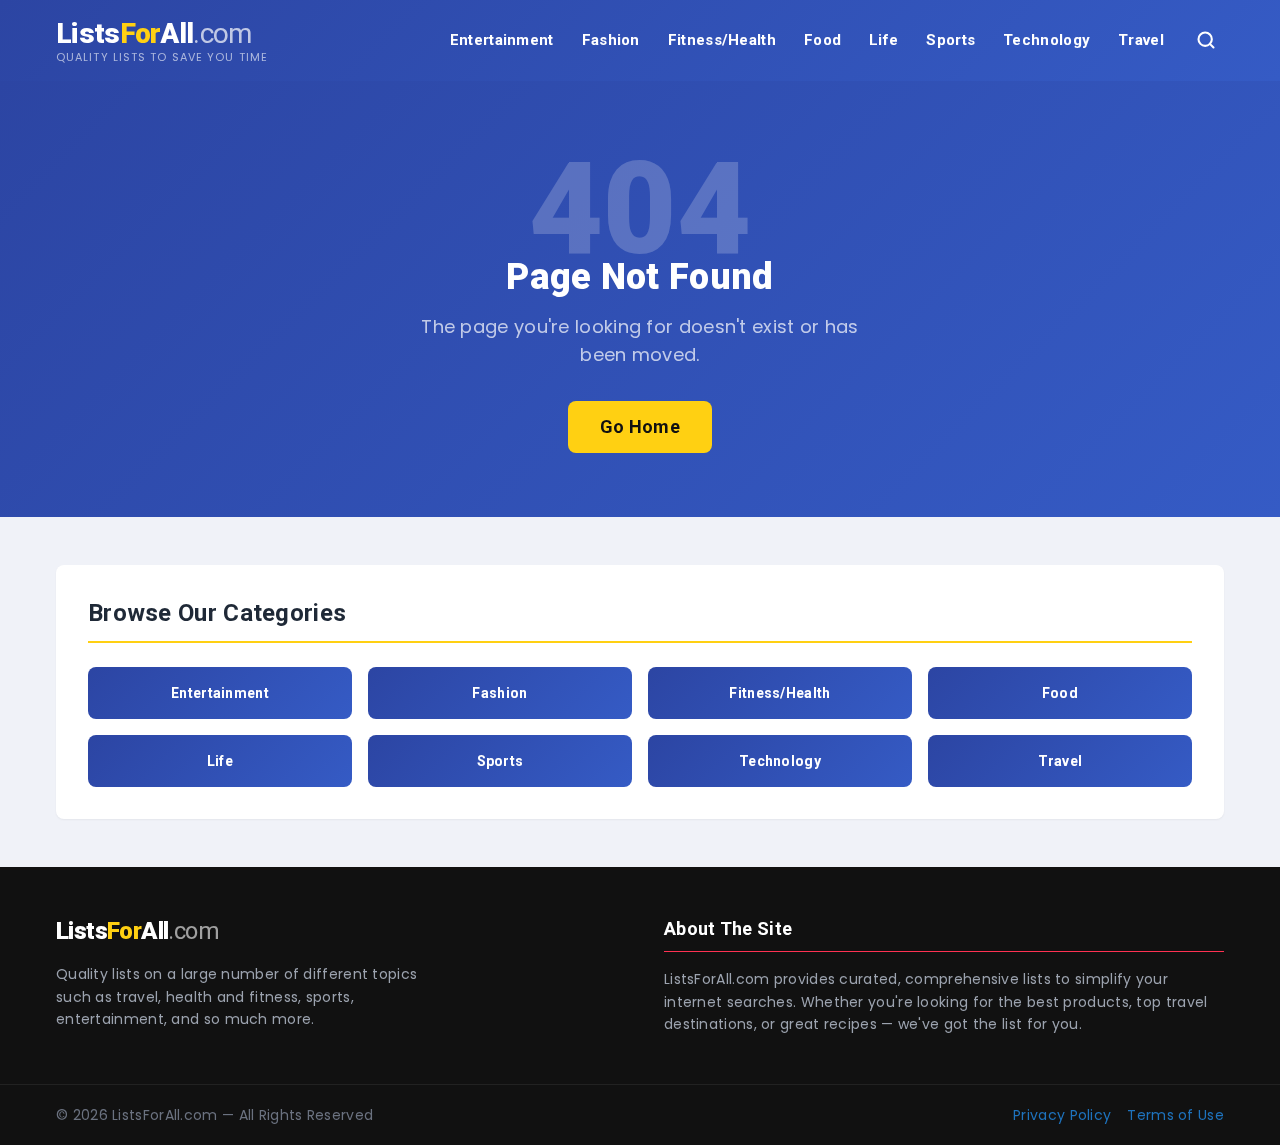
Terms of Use (1175, 1115)
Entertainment (502, 40)
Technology (1046, 40)
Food (822, 40)
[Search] (1206, 40)
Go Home (640, 426)
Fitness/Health (722, 40)
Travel (1141, 40)
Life (883, 40)
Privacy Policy (1062, 1115)
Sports (950, 40)
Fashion (611, 40)
